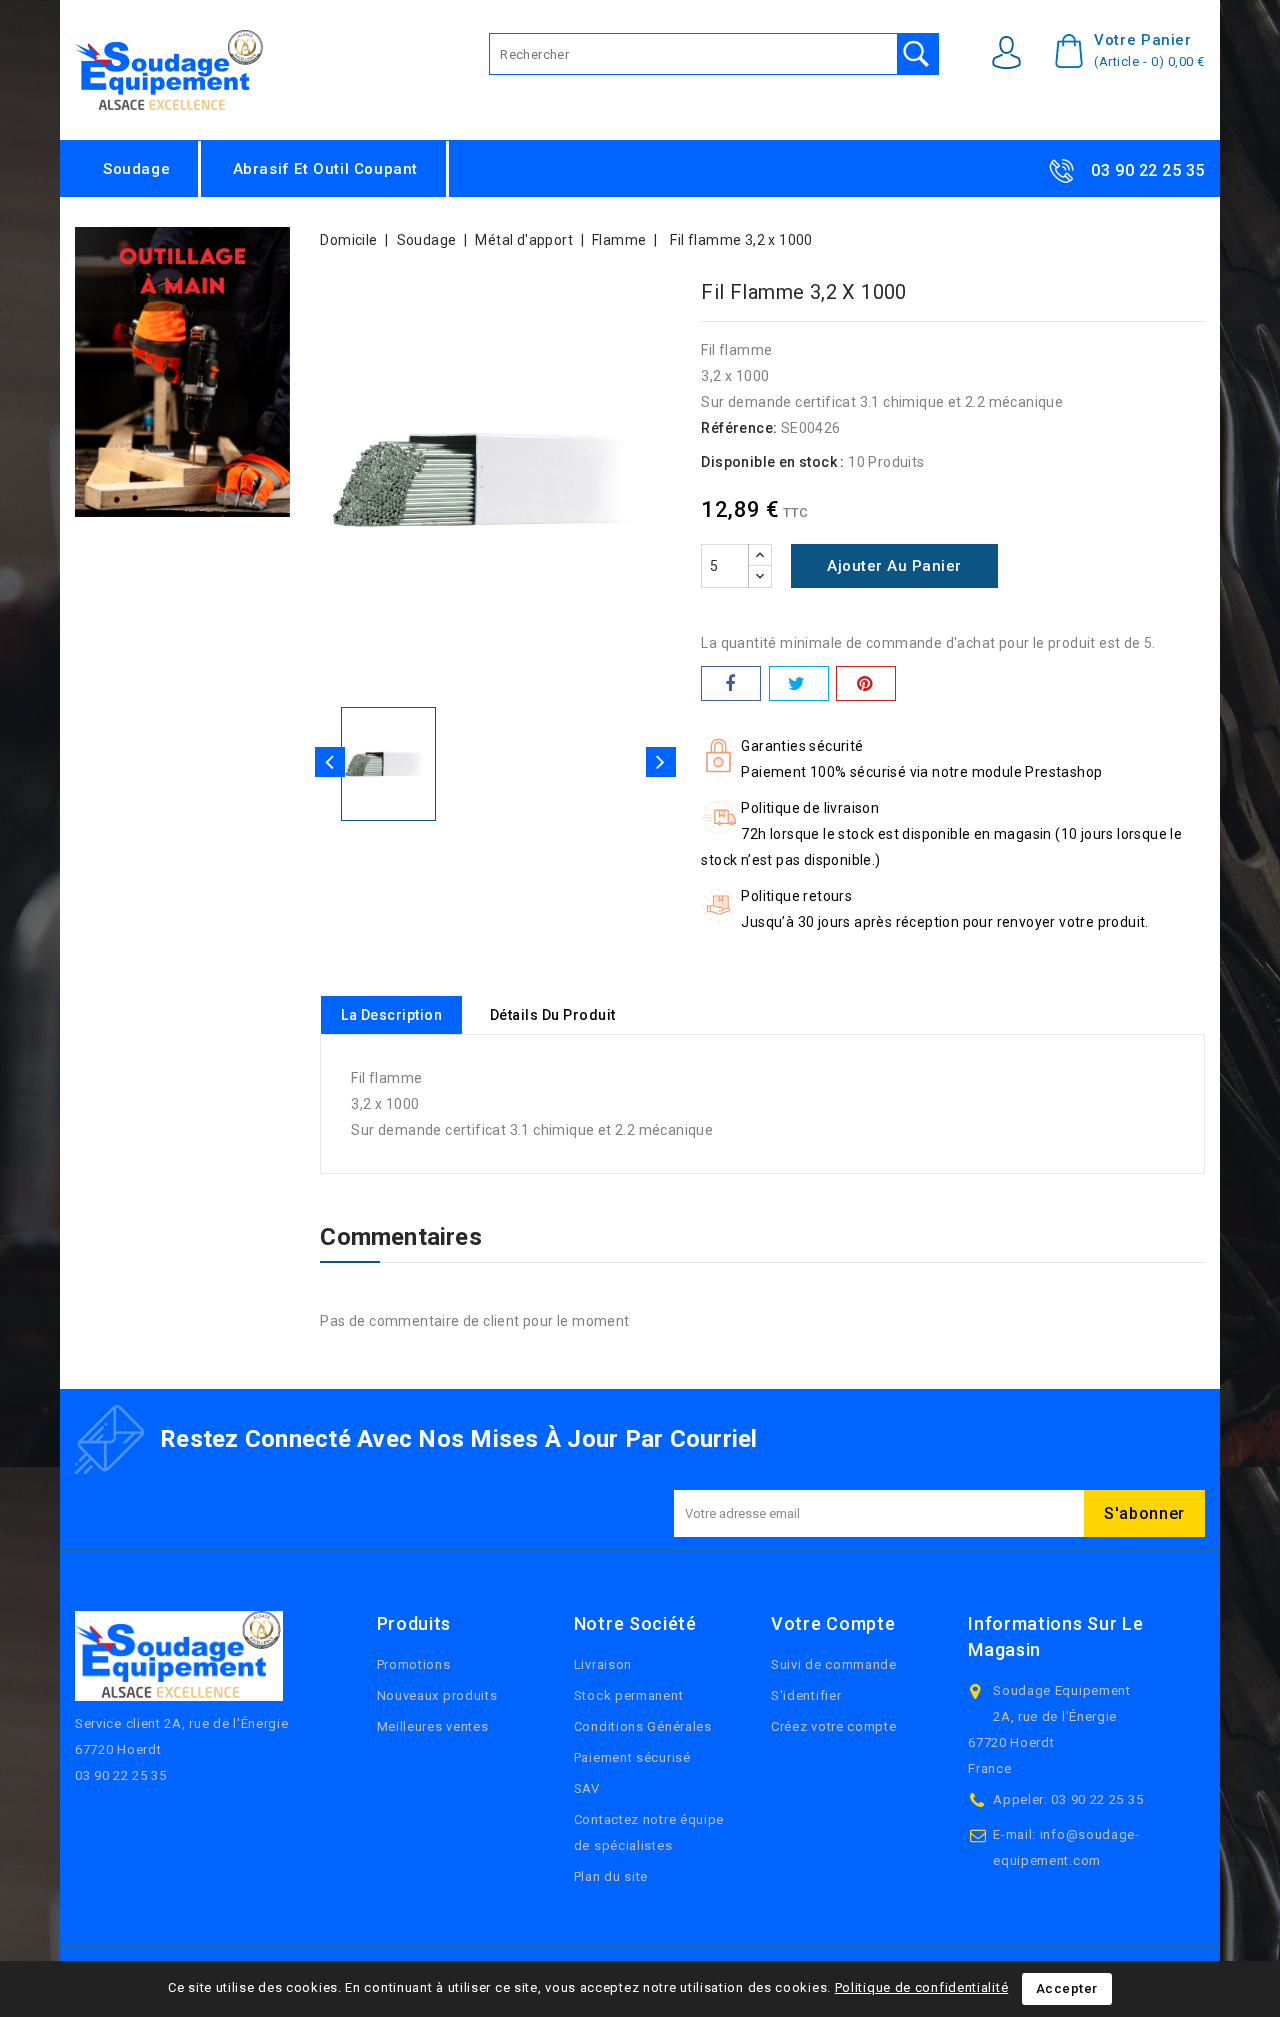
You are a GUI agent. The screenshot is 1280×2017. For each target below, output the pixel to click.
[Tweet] (799, 683)
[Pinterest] (866, 683)
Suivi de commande (834, 1664)
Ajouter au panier (894, 566)
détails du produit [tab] (553, 1015)
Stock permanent (629, 1695)
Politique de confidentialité (922, 1987)
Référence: (739, 428)
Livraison (603, 1664)
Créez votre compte (834, 1726)
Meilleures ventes (433, 1726)
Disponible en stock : (772, 462)
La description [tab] (391, 1015)
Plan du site (611, 1876)
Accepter (1067, 1988)
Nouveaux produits (437, 1695)
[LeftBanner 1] (182, 372)
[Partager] (731, 683)
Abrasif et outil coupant (325, 169)
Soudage (136, 169)
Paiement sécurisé (632, 1757)
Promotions (414, 1664)
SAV (587, 1788)
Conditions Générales (643, 1726)
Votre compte (833, 1623)
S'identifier (806, 1695)
